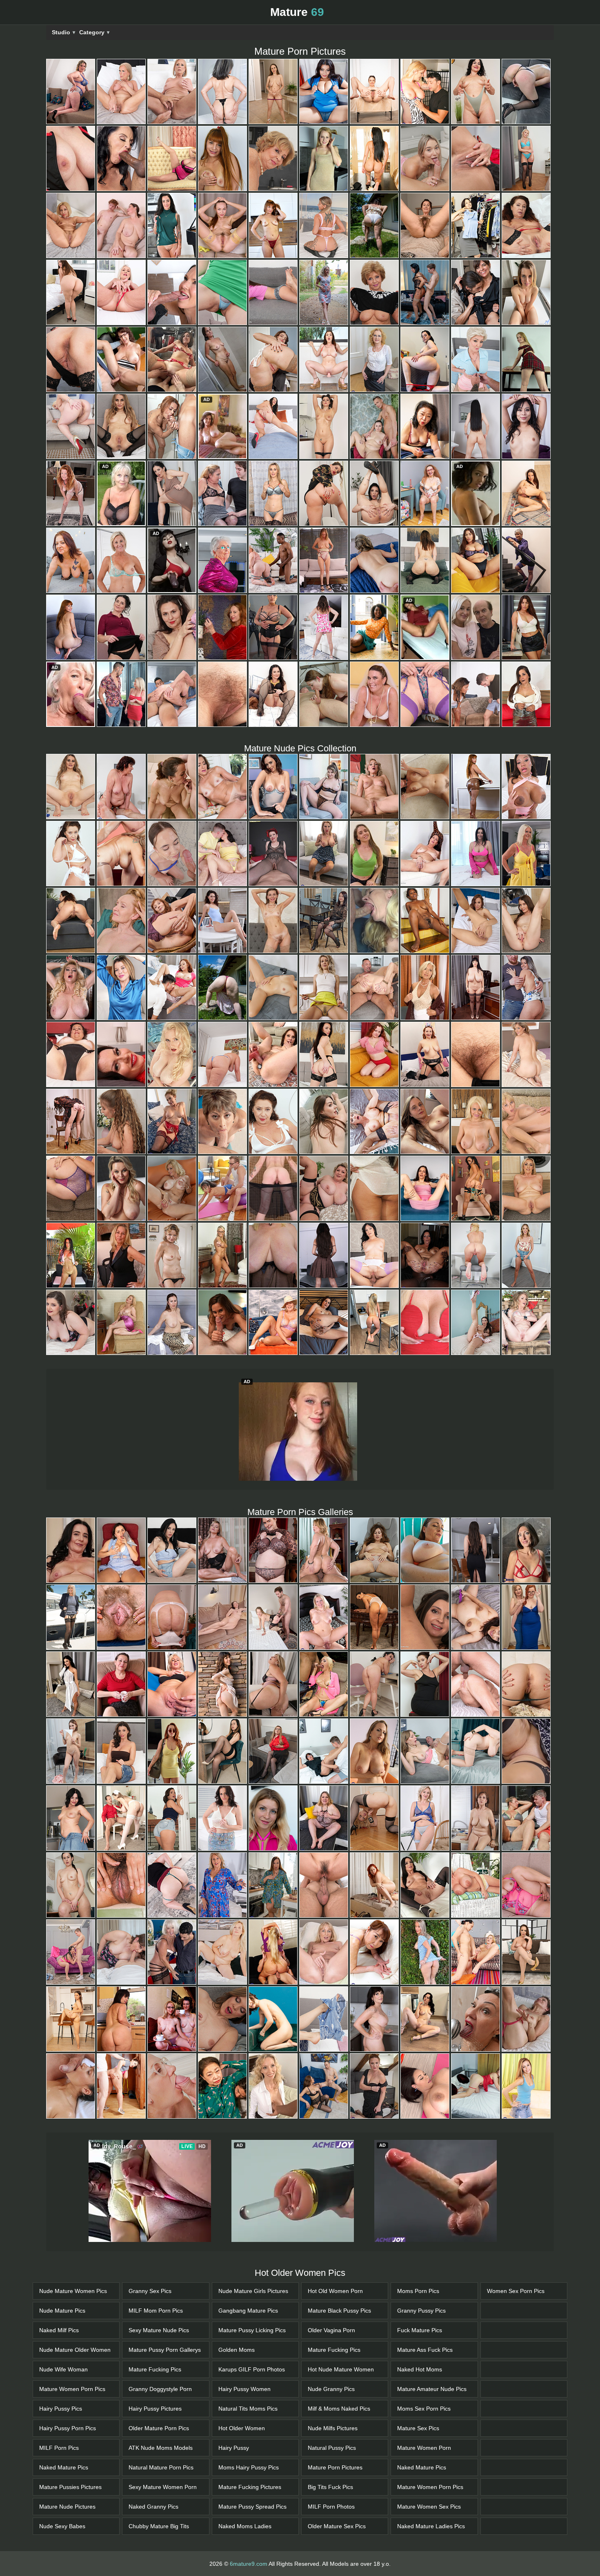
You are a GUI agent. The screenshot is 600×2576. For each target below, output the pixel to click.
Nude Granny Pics (331, 2333)
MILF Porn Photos (331, 2451)
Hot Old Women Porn (335, 2235)
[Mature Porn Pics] (71, 91)
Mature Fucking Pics (155, 2314)
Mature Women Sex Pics (429, 2451)
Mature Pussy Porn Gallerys (165, 2294)
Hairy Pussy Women (244, 2333)
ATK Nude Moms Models (161, 2392)
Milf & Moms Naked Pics (339, 2353)
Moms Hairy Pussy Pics (249, 2412)
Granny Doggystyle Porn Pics (160, 2336)
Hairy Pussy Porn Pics (68, 2373)
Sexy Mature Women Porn (163, 2431)
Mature (297, 12)
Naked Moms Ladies (245, 2471)
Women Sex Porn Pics (516, 2235)
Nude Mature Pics (62, 2255)
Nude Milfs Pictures (333, 2373)
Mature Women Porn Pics (72, 2333)
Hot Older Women (242, 2373)
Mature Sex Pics (418, 2373)
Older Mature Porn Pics (159, 2373)
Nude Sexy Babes (62, 2471)
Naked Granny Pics (153, 2451)
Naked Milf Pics (59, 2275)
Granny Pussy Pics (421, 2255)
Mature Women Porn (424, 2392)
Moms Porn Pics (418, 2235)
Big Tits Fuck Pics (330, 2431)
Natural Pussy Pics (332, 2392)
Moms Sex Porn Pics (424, 2353)
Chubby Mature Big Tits (159, 2471)
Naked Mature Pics (64, 2412)
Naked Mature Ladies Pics (431, 2471)
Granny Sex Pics (150, 2235)
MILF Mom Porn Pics (156, 2255)
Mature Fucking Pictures (250, 2431)
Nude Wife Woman (63, 2314)
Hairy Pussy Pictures (155, 2353)
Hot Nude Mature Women (341, 2314)
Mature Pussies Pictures (70, 2431)
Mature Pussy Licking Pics (252, 2275)
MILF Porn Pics (59, 2392)
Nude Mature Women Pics (73, 2235)
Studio (63, 32)
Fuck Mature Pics (420, 2275)
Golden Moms (237, 2294)
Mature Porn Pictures (335, 2412)
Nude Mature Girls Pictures (253, 2235)
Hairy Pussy (234, 2392)
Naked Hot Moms (420, 2314)
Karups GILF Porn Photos (252, 2314)
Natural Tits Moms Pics (248, 2353)
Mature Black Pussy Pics (339, 2255)
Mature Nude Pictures (67, 2451)
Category (94, 32)
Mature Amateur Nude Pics (432, 2333)
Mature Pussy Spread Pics (252, 2451)
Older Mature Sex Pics (337, 2471)
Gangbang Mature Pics (248, 2255)
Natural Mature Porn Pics (161, 2412)
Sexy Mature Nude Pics (159, 2275)
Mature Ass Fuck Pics (425, 2294)
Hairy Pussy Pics (61, 2353)
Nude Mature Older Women (75, 2294)
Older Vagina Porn (331, 2275)
